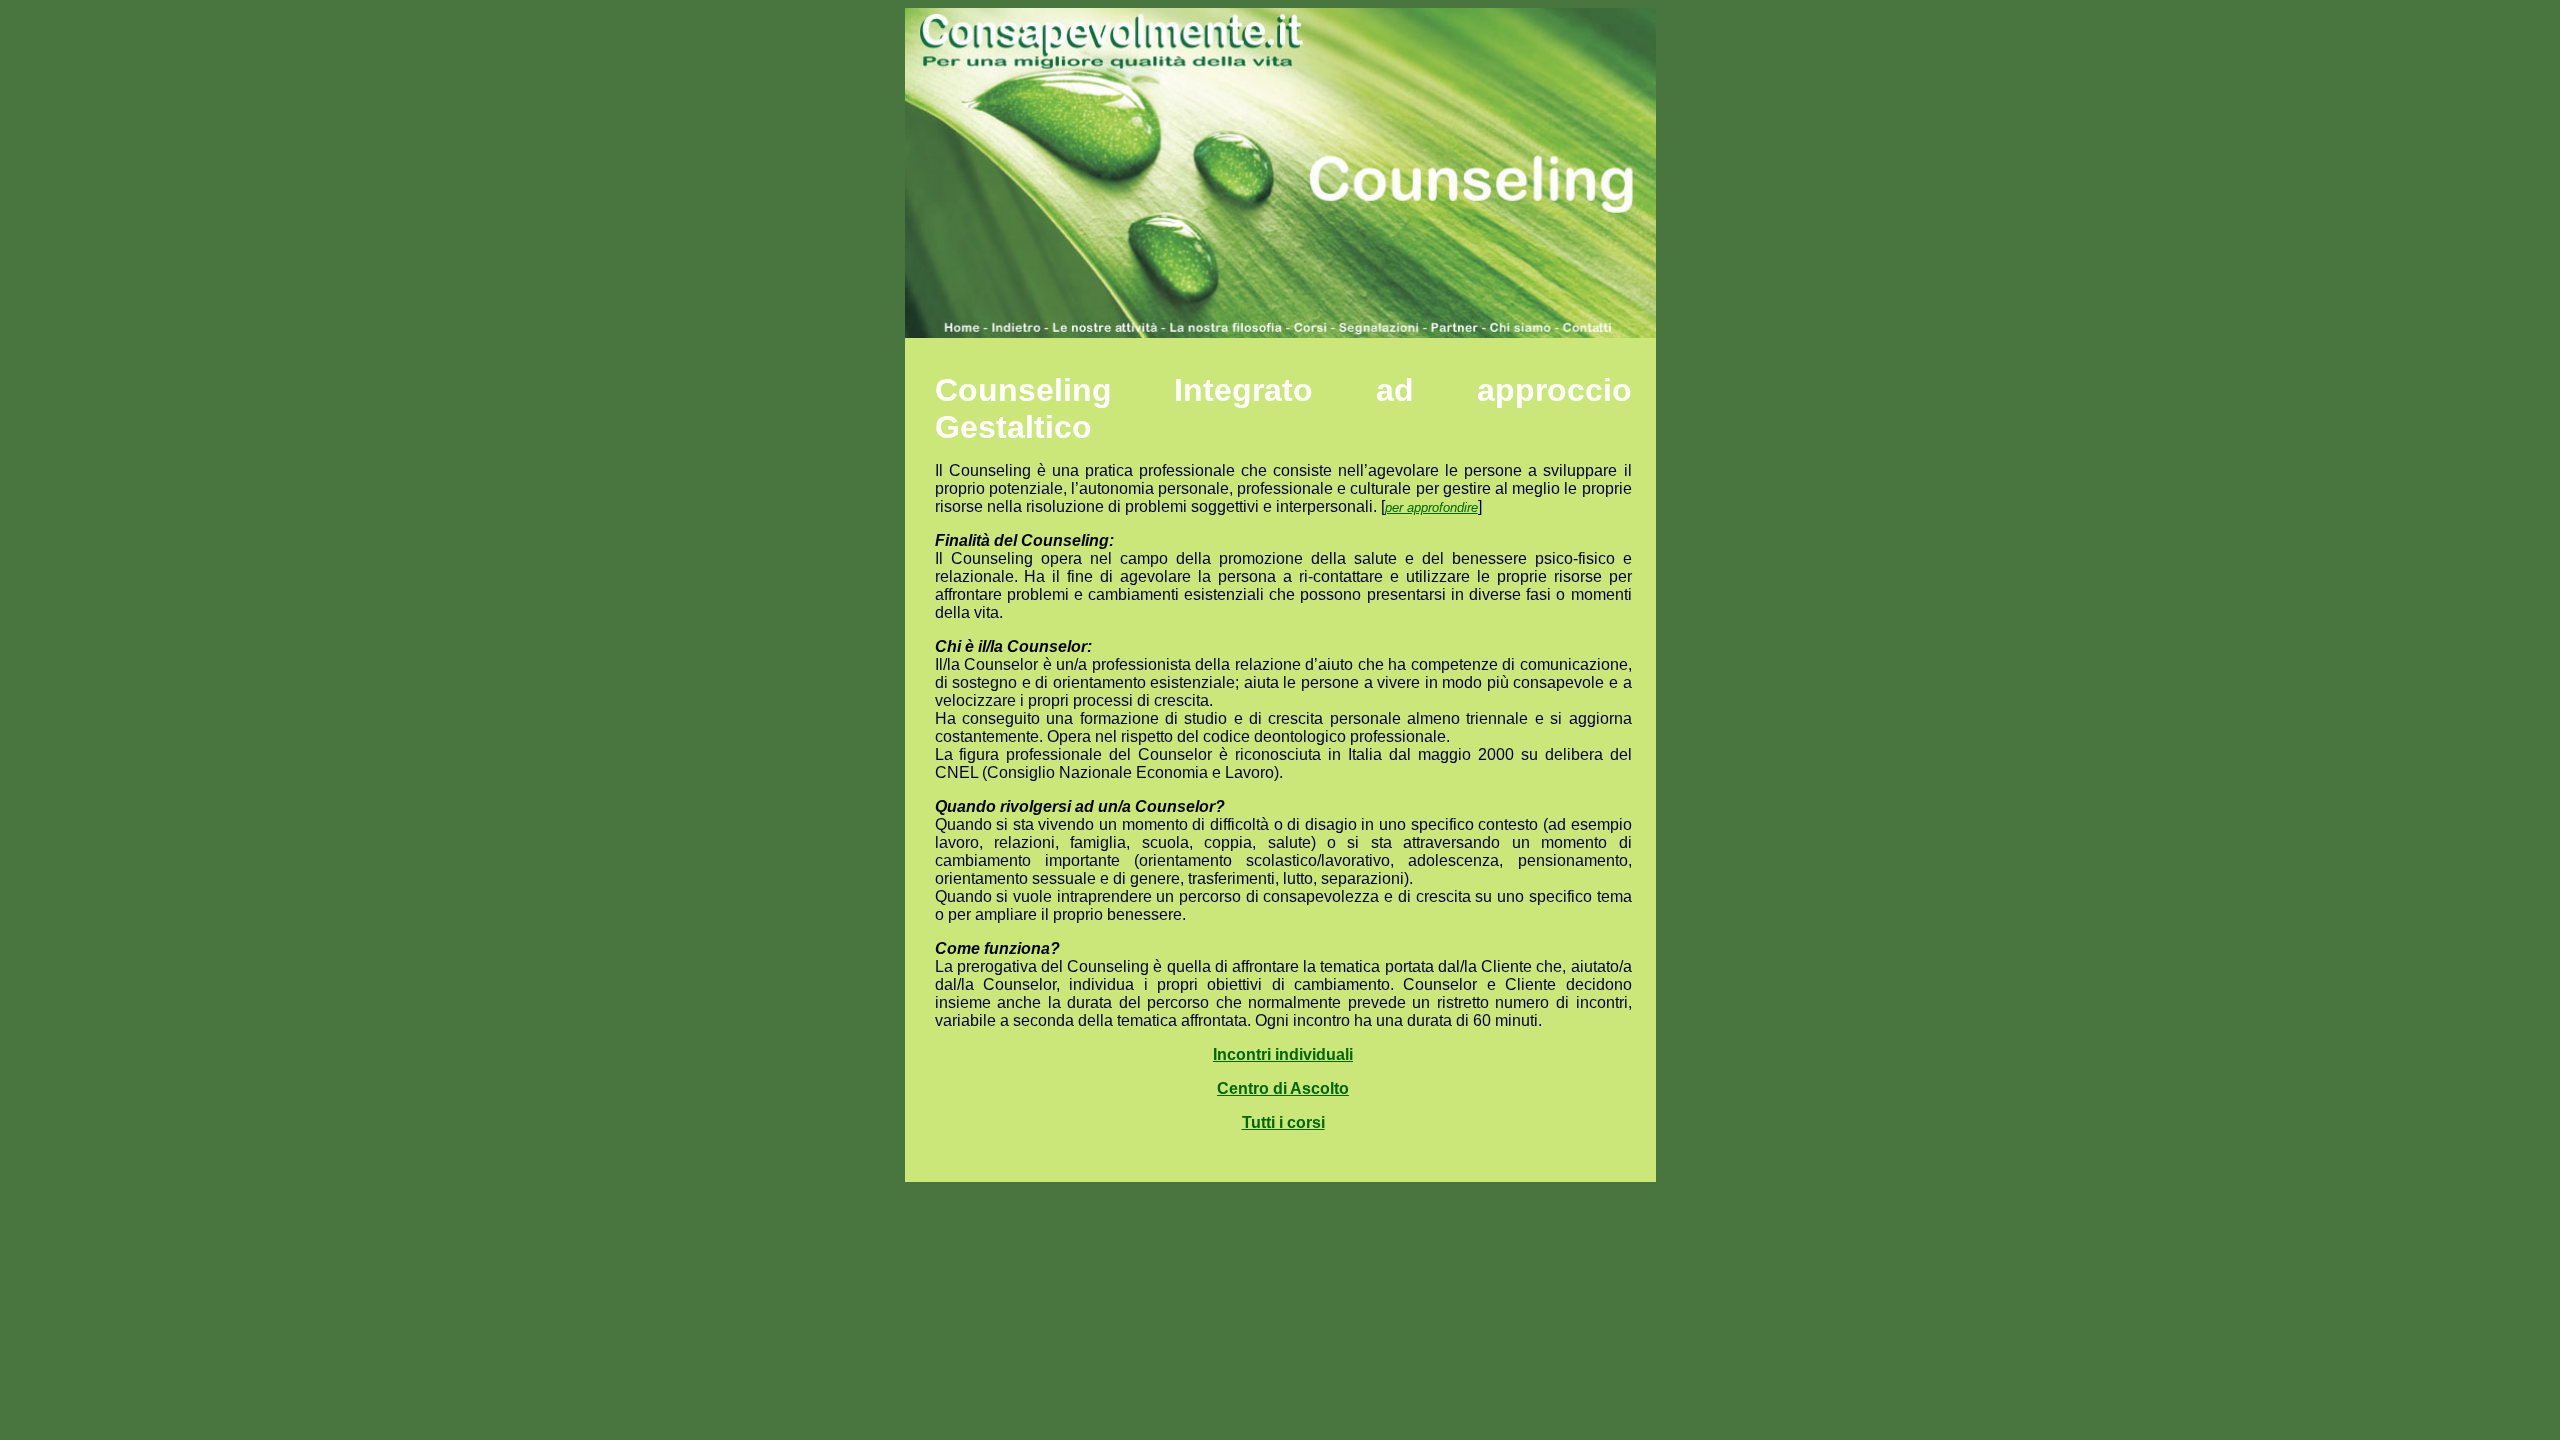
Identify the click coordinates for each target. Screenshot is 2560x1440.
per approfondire (1431, 507)
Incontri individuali (1283, 1054)
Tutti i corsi (1283, 1122)
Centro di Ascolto (1283, 1088)
